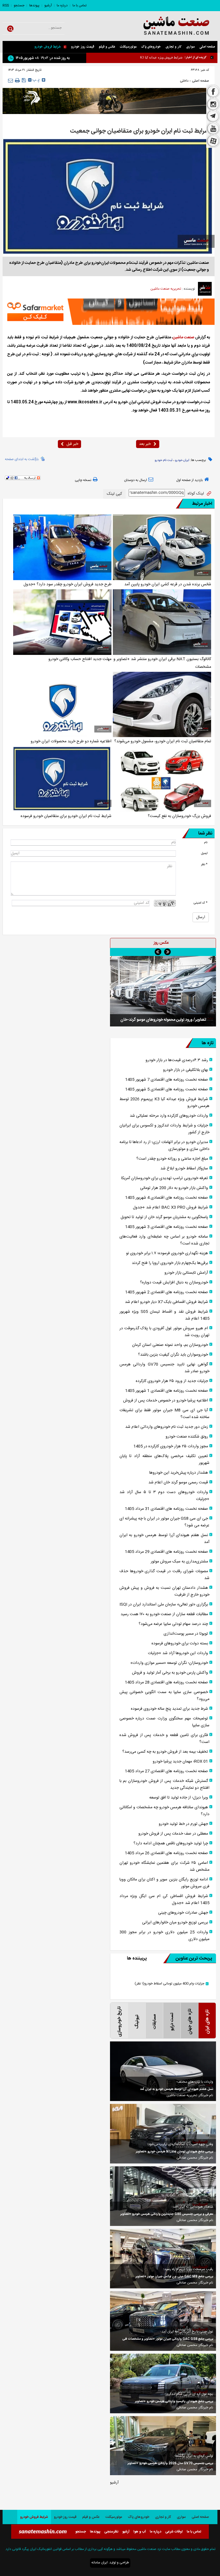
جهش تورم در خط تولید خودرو (183, 1824)
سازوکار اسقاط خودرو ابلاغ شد (184, 1169)
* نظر (204, 864)
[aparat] (213, 142)
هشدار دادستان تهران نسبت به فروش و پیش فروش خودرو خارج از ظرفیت (164, 1591)
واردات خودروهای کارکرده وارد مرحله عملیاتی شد (169, 1116)
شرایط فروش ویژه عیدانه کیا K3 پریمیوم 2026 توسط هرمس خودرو (138, 57)
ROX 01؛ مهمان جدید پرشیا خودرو (180, 1762)
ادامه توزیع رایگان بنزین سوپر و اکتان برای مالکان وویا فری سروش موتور (164, 1883)
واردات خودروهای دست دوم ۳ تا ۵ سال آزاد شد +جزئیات (164, 1496)
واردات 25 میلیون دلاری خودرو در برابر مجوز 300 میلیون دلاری (164, 1936)
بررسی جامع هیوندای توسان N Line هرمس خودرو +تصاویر (174, 2152)
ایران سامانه (100, 2563)
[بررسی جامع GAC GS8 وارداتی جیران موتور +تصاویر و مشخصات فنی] (163, 2321)
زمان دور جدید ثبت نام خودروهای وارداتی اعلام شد (167, 1427)
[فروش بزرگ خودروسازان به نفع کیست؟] (162, 779)
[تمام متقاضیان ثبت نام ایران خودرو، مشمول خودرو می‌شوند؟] (162, 705)
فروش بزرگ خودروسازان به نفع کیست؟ (179, 816)
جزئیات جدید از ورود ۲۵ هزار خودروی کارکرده (172, 1381)
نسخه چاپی (83, 480)
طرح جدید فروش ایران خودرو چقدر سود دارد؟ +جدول (67, 584)
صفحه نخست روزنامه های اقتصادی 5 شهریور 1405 (167, 1089)
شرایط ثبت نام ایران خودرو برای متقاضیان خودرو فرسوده (66, 816)
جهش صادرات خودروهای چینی (183, 1913)
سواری (190, 47)
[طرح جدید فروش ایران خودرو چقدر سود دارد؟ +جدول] (62, 547)
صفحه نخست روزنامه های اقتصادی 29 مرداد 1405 (166, 1552)
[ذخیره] (24, 80)
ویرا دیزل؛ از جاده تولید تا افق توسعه (179, 1798)
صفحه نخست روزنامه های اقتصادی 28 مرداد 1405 (166, 1682)
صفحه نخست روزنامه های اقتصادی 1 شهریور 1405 (167, 1391)
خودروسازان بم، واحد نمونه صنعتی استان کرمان (170, 1345)
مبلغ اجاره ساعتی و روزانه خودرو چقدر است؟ (172, 1159)
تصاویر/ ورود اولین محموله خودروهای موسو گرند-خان (163, 1020)
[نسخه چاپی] (17, 80)
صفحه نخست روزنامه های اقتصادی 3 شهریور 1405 (167, 1227)
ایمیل (204, 853)
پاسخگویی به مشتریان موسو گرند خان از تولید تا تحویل (164, 1217)
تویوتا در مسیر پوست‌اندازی (186, 1634)
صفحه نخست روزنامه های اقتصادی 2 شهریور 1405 (167, 1292)
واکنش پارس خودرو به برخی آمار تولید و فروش (170, 1673)
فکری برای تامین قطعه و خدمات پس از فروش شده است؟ (164, 1739)
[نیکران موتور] (109, 101)
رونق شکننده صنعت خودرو (187, 1437)
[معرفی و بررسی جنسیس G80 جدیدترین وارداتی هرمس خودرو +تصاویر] (163, 2196)
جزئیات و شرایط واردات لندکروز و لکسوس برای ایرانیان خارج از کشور (164, 1129)
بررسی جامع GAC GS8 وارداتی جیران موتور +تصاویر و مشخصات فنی (168, 2339)
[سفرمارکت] (109, 312)
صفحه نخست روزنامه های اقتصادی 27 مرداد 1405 (166, 1771)
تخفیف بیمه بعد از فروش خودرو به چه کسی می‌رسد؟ (165, 1752)
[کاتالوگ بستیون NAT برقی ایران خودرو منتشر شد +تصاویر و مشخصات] (162, 622)
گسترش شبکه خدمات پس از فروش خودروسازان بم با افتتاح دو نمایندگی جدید (164, 1784)
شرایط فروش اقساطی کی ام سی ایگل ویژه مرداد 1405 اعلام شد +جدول (164, 1900)
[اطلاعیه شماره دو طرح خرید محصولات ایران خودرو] (62, 705)
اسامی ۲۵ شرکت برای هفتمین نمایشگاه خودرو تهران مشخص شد (164, 1866)
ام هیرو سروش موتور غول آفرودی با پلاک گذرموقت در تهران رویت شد (164, 1332)
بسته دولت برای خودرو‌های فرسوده (180, 1644)
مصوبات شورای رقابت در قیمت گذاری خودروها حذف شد (164, 1575)
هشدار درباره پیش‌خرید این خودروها (179, 1473)
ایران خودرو (182, 460)
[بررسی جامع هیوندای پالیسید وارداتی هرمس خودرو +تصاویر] (163, 2383)
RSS (6, 5)
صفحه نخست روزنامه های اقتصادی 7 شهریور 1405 (167, 1080)
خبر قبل (72, 444)
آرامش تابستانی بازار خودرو (186, 1273)
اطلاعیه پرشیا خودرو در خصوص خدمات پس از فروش (166, 1401)
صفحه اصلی (207, 47)
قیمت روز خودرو (83, 47)
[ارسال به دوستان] (10, 80)
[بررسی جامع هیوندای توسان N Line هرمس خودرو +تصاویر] (163, 2134)
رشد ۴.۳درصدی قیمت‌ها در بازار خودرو (177, 1060)
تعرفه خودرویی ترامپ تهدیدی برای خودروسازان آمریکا (165, 1178)
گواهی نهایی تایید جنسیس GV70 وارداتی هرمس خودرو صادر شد (164, 1368)
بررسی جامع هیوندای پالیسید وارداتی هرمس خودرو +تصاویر (174, 2402)
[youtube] (213, 129)
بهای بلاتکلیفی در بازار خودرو (185, 1070)
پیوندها (34, 5)
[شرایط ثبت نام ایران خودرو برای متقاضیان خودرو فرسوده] (62, 779)
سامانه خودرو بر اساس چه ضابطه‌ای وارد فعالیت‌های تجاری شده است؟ (164, 1240)
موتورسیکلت (128, 47)
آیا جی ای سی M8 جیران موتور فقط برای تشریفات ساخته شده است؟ (164, 1414)
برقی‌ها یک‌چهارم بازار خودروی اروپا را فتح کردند (170, 1263)
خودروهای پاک (151, 47)
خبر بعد (145, 444)
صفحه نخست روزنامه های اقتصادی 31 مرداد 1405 (166, 1509)
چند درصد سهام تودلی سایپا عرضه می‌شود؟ (173, 1624)
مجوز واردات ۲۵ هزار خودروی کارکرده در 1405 (171, 1446)
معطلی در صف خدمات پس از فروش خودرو (173, 1834)
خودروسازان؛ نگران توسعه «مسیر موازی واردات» (169, 1663)
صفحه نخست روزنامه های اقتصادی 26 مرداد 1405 (166, 1853)
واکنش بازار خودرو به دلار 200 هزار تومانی (174, 1188)
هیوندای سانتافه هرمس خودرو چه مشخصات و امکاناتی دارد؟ (164, 1811)
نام (206, 842)
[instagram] (213, 104)
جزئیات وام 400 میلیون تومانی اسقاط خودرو (169, 1984)
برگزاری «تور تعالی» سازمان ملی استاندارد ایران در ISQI (164, 1605)
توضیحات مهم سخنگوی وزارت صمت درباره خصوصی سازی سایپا (164, 1722)
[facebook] (213, 91)
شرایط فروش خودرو (48, 47)
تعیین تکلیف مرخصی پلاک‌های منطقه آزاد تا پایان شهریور (164, 1460)
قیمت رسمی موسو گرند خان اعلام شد (178, 1483)
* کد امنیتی (201, 903)
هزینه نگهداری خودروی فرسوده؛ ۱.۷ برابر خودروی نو (167, 1253)
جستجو (19, 5)
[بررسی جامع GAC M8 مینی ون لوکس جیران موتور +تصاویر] (163, 2259)
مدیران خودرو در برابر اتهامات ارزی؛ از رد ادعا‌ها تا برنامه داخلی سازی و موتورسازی (164, 1146)
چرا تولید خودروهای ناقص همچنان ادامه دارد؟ (171, 1843)
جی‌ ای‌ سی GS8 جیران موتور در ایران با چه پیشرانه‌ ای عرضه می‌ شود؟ (164, 1522)
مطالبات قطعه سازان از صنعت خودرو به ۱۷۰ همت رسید (164, 1614)
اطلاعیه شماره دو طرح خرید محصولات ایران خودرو (71, 741)
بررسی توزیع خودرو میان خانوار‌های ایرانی (175, 1923)
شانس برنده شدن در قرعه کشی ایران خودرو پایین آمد (168, 584)
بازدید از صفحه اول (189, 480)
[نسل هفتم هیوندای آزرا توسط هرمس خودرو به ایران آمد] (163, 2071)
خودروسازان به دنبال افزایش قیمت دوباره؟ (174, 1283)
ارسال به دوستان (135, 480)
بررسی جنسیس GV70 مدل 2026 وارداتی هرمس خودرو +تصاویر (170, 2463)
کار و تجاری (174, 47)
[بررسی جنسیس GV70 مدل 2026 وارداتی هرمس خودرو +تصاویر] (163, 2446)
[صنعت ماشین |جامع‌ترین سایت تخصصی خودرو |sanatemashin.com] (170, 26)
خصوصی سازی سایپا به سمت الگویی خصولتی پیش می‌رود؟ (164, 1696)
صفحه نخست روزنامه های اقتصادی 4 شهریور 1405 (167, 1198)
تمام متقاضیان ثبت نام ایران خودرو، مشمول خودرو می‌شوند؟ (163, 741)
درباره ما (62, 5)
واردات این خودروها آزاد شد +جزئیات (178, 1653)
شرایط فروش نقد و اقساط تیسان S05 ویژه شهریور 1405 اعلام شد (164, 1315)
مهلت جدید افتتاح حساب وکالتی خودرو (80, 659)
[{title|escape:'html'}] (163, 991)
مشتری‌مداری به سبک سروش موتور (179, 1562)
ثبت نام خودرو (164, 460)
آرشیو (48, 5)
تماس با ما (79, 5)
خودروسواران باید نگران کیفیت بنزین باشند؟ (173, 1355)
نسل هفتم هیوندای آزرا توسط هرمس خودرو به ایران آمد (164, 1539)
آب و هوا (140, 2532)
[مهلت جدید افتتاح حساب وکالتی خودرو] (62, 622)
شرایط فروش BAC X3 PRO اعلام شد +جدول (170, 1207)
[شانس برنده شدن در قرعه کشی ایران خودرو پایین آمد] (162, 547)
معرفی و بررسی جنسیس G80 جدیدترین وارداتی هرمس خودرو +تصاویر (167, 2214)
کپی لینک (114, 494)
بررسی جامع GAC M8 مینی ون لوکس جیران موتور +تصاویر (174, 2277)
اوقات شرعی (174, 2532)
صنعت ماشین (183, 337)
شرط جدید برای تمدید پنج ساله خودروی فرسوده (169, 1709)
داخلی (184, 81)
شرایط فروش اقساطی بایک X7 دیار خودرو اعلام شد (166, 1302)
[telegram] (213, 117)
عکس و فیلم (107, 47)
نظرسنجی (111, 2532)
